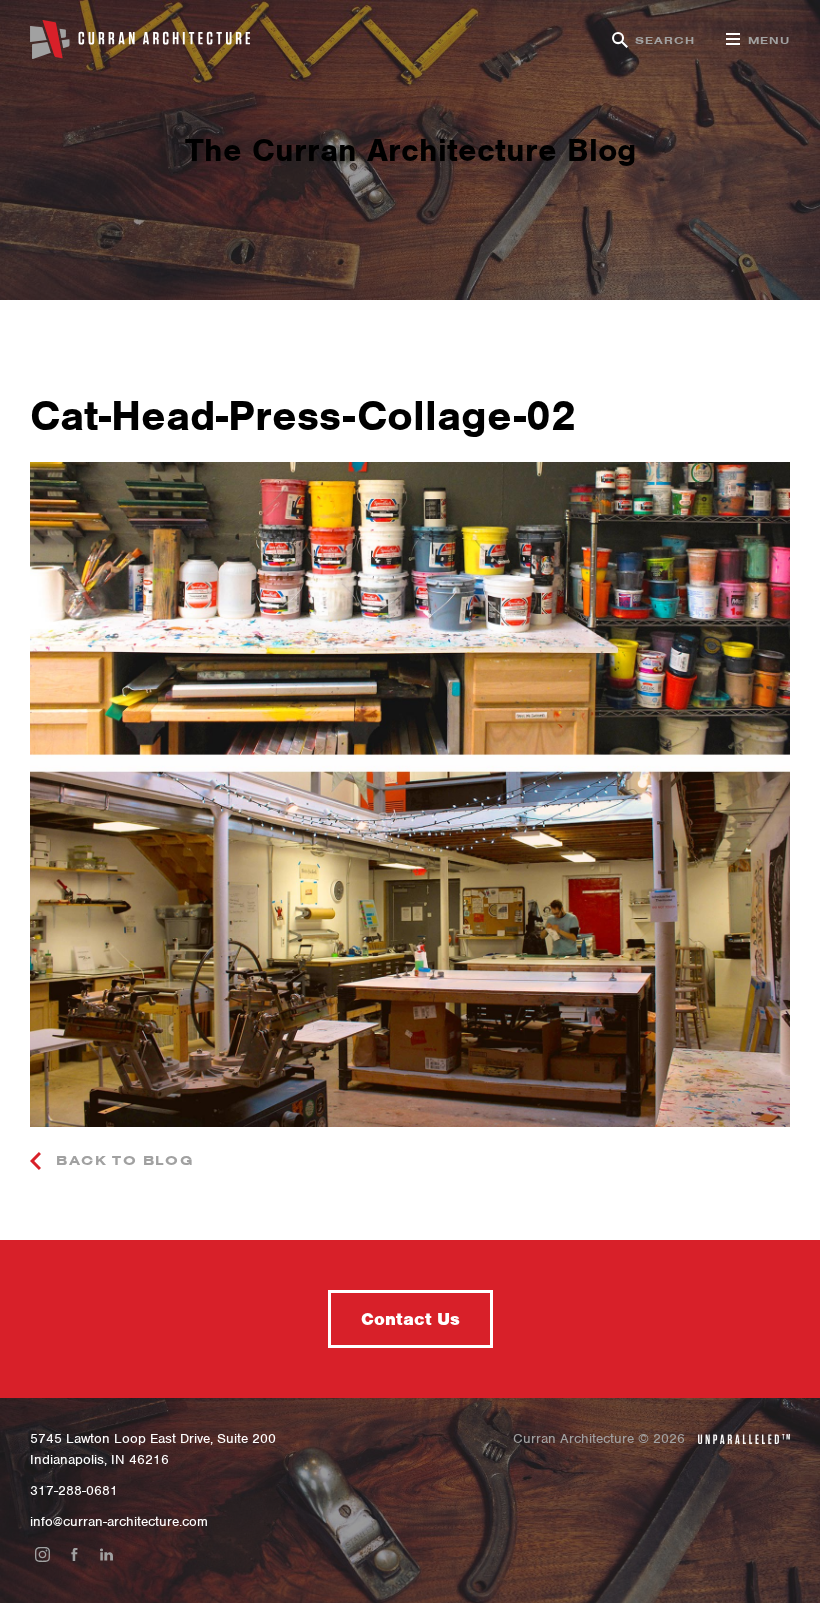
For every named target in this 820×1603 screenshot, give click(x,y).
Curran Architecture (140, 40)
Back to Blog (122, 1160)
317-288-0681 (74, 1490)
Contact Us (410, 1319)
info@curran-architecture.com (119, 1521)
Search (665, 40)
